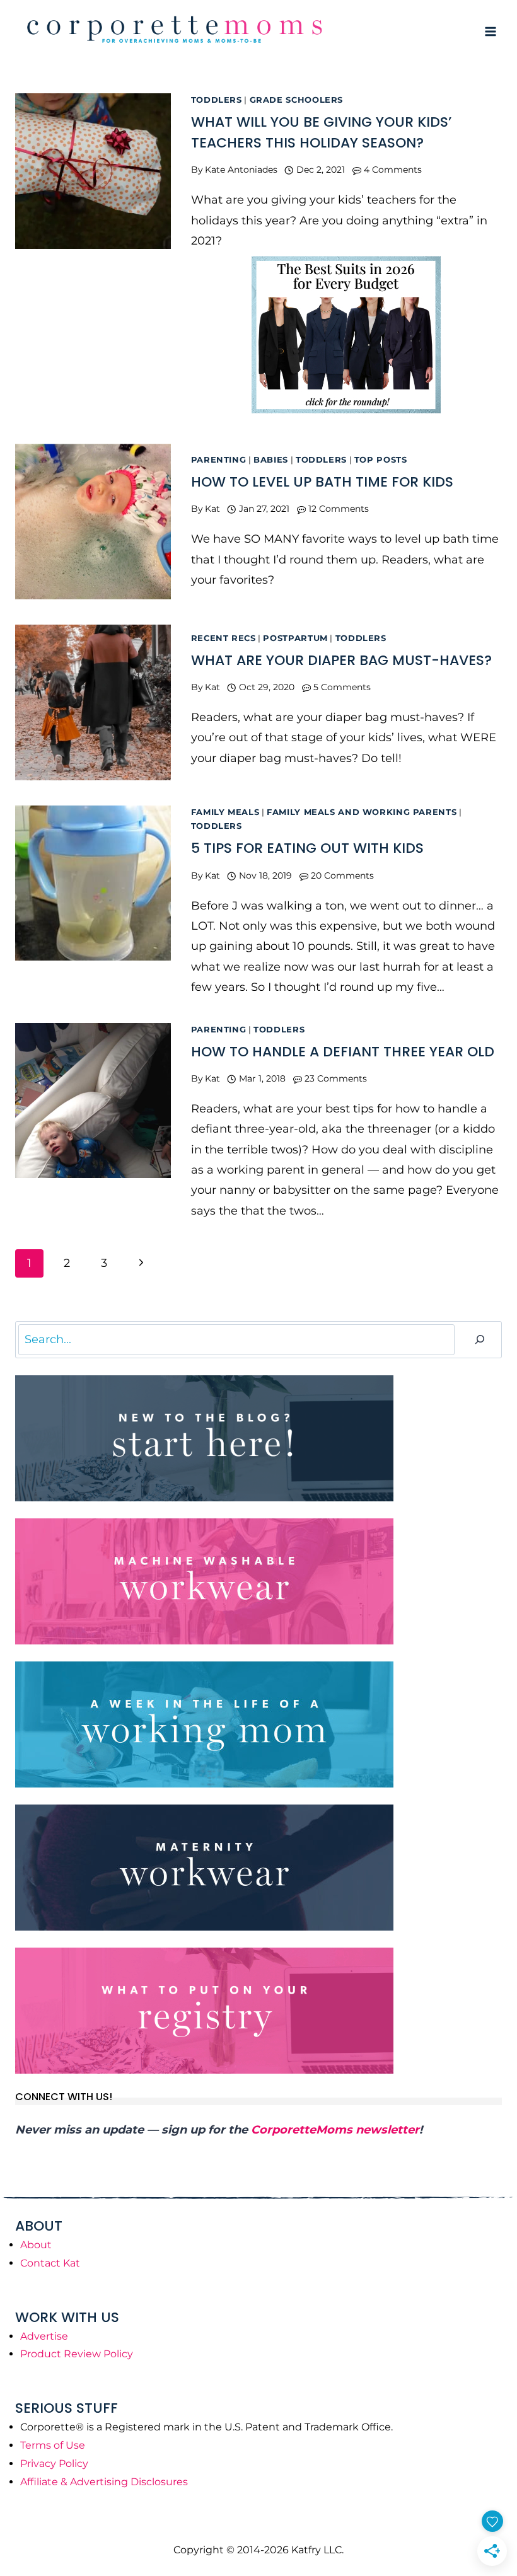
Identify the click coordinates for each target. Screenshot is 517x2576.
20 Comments (342, 875)
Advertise (44, 2336)
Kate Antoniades (241, 170)
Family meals (225, 812)
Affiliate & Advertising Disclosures (104, 2482)
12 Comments (339, 509)
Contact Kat (50, 2263)
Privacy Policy (54, 2463)
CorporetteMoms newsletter (335, 2130)
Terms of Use (53, 2445)
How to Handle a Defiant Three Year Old (343, 1052)
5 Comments (342, 687)
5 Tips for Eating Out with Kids (307, 848)
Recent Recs (224, 638)
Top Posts (381, 460)
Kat (212, 509)
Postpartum (295, 638)
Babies (271, 460)
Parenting (219, 460)
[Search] (480, 1340)
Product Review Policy (77, 2354)
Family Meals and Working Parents (362, 812)
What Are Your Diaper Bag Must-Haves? (341, 660)
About (36, 2245)
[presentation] (93, 171)
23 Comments (336, 1078)
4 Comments (393, 170)
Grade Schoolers (296, 100)
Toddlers (217, 100)
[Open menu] (490, 31)
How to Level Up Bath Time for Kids (322, 482)
